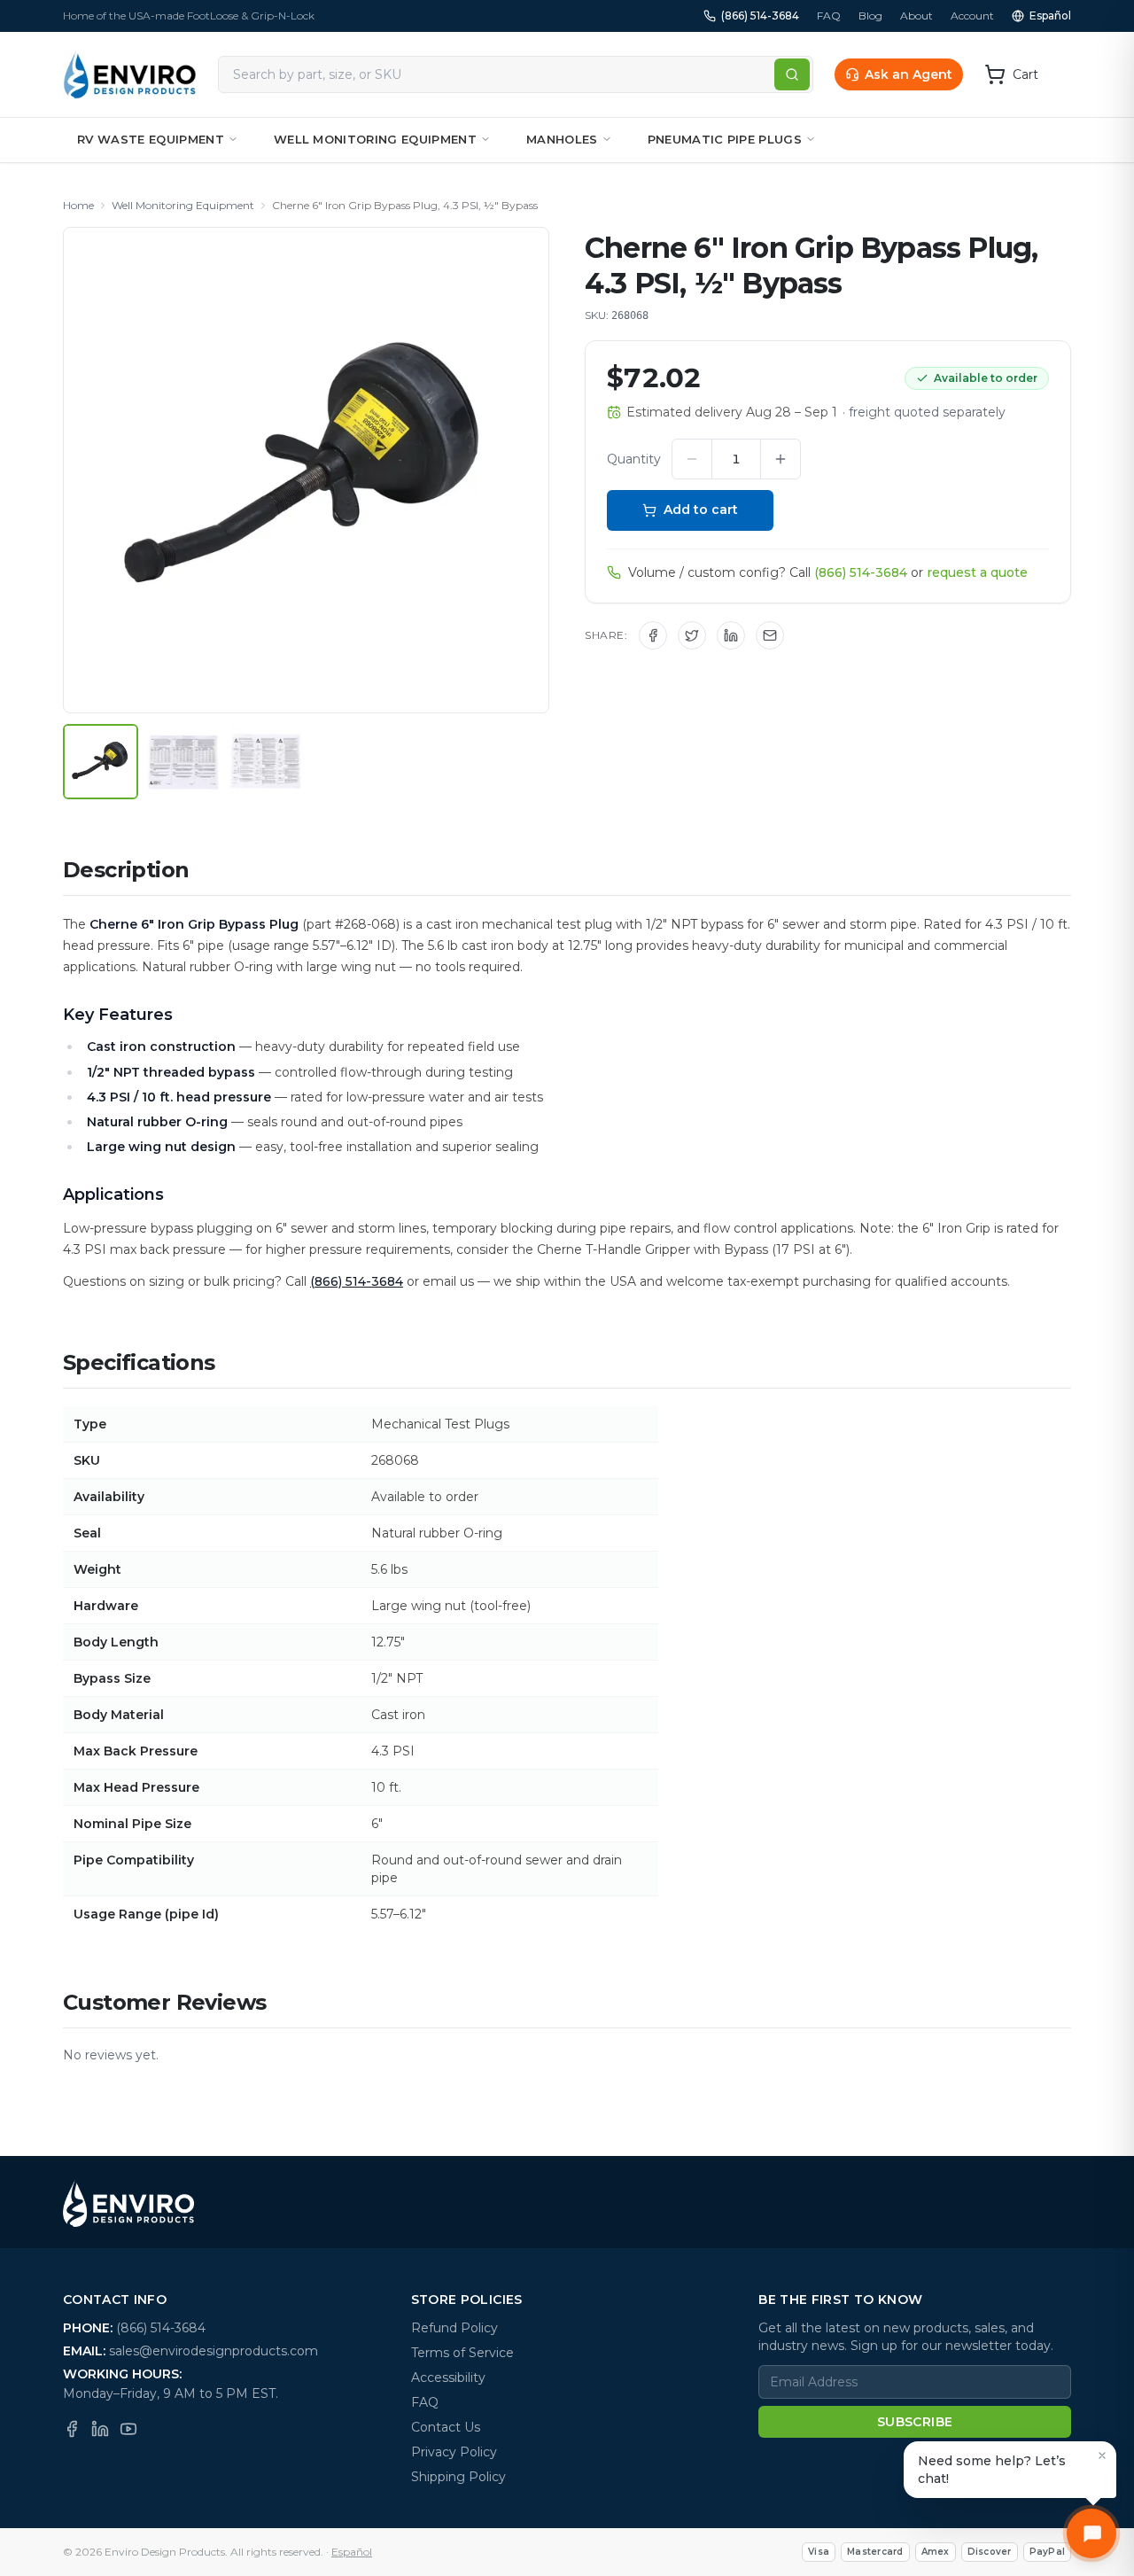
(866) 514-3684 (760, 16)
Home (78, 205)
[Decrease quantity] (692, 459)
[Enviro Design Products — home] (130, 74)
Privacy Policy (454, 2452)
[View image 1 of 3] (101, 762)
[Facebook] (72, 2429)
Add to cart (701, 510)
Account (972, 16)
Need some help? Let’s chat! (992, 2470)
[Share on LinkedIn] (731, 635)
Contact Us (446, 2427)
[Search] (792, 74)
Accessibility (448, 2378)
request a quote (977, 572)
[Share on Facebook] (653, 635)
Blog (870, 16)
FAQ (829, 16)
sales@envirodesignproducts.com (214, 2351)
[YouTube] (128, 2429)
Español (1050, 16)
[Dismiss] (1102, 2455)
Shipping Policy (458, 2477)
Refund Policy (454, 2328)
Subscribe (915, 2422)
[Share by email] (770, 635)
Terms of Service (462, 2353)
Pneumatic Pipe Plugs (725, 139)
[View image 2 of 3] (183, 762)
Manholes (562, 139)
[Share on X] (692, 635)
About (917, 16)
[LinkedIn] (100, 2429)
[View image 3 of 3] (265, 762)
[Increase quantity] (781, 459)
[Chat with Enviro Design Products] (1091, 2533)
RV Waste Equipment (151, 139)
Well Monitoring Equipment (375, 139)
